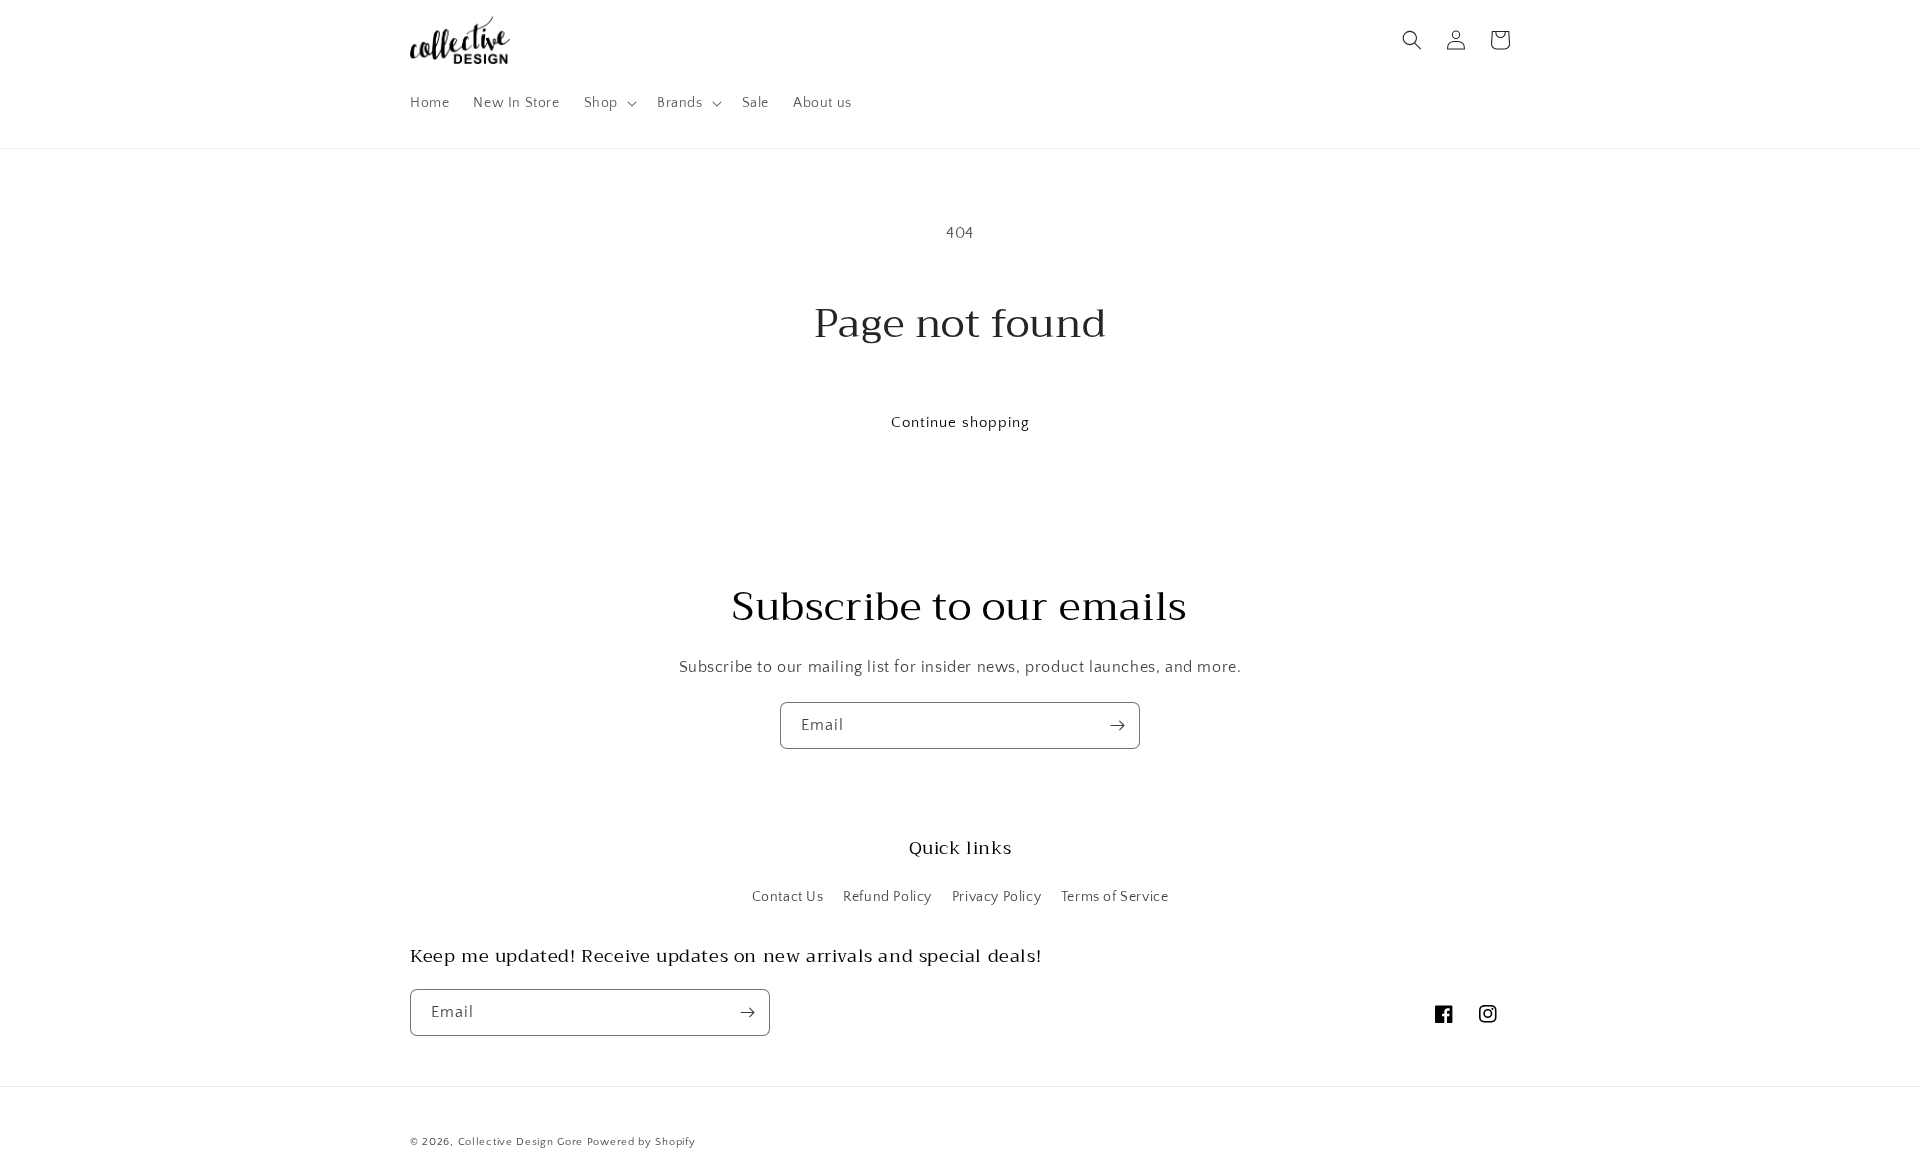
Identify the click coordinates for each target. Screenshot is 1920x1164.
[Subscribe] (1117, 725)
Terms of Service (1115, 897)
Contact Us (788, 897)
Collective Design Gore (520, 1142)
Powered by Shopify (641, 1142)
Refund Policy (887, 897)
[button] (608, 103)
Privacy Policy (996, 897)
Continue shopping (960, 422)
